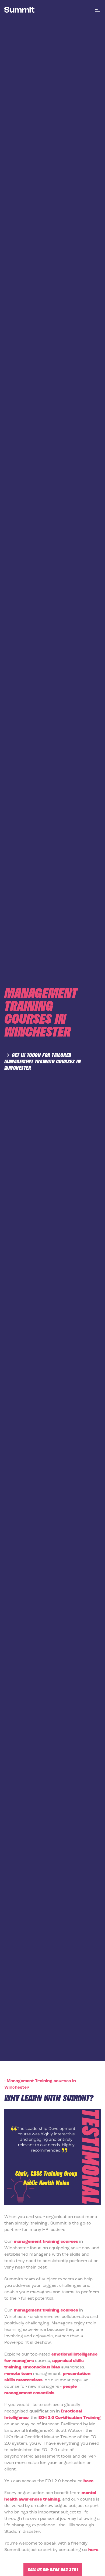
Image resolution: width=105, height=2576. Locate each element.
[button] (97, 10)
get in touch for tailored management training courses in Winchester (43, 1061)
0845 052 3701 (64, 2569)
